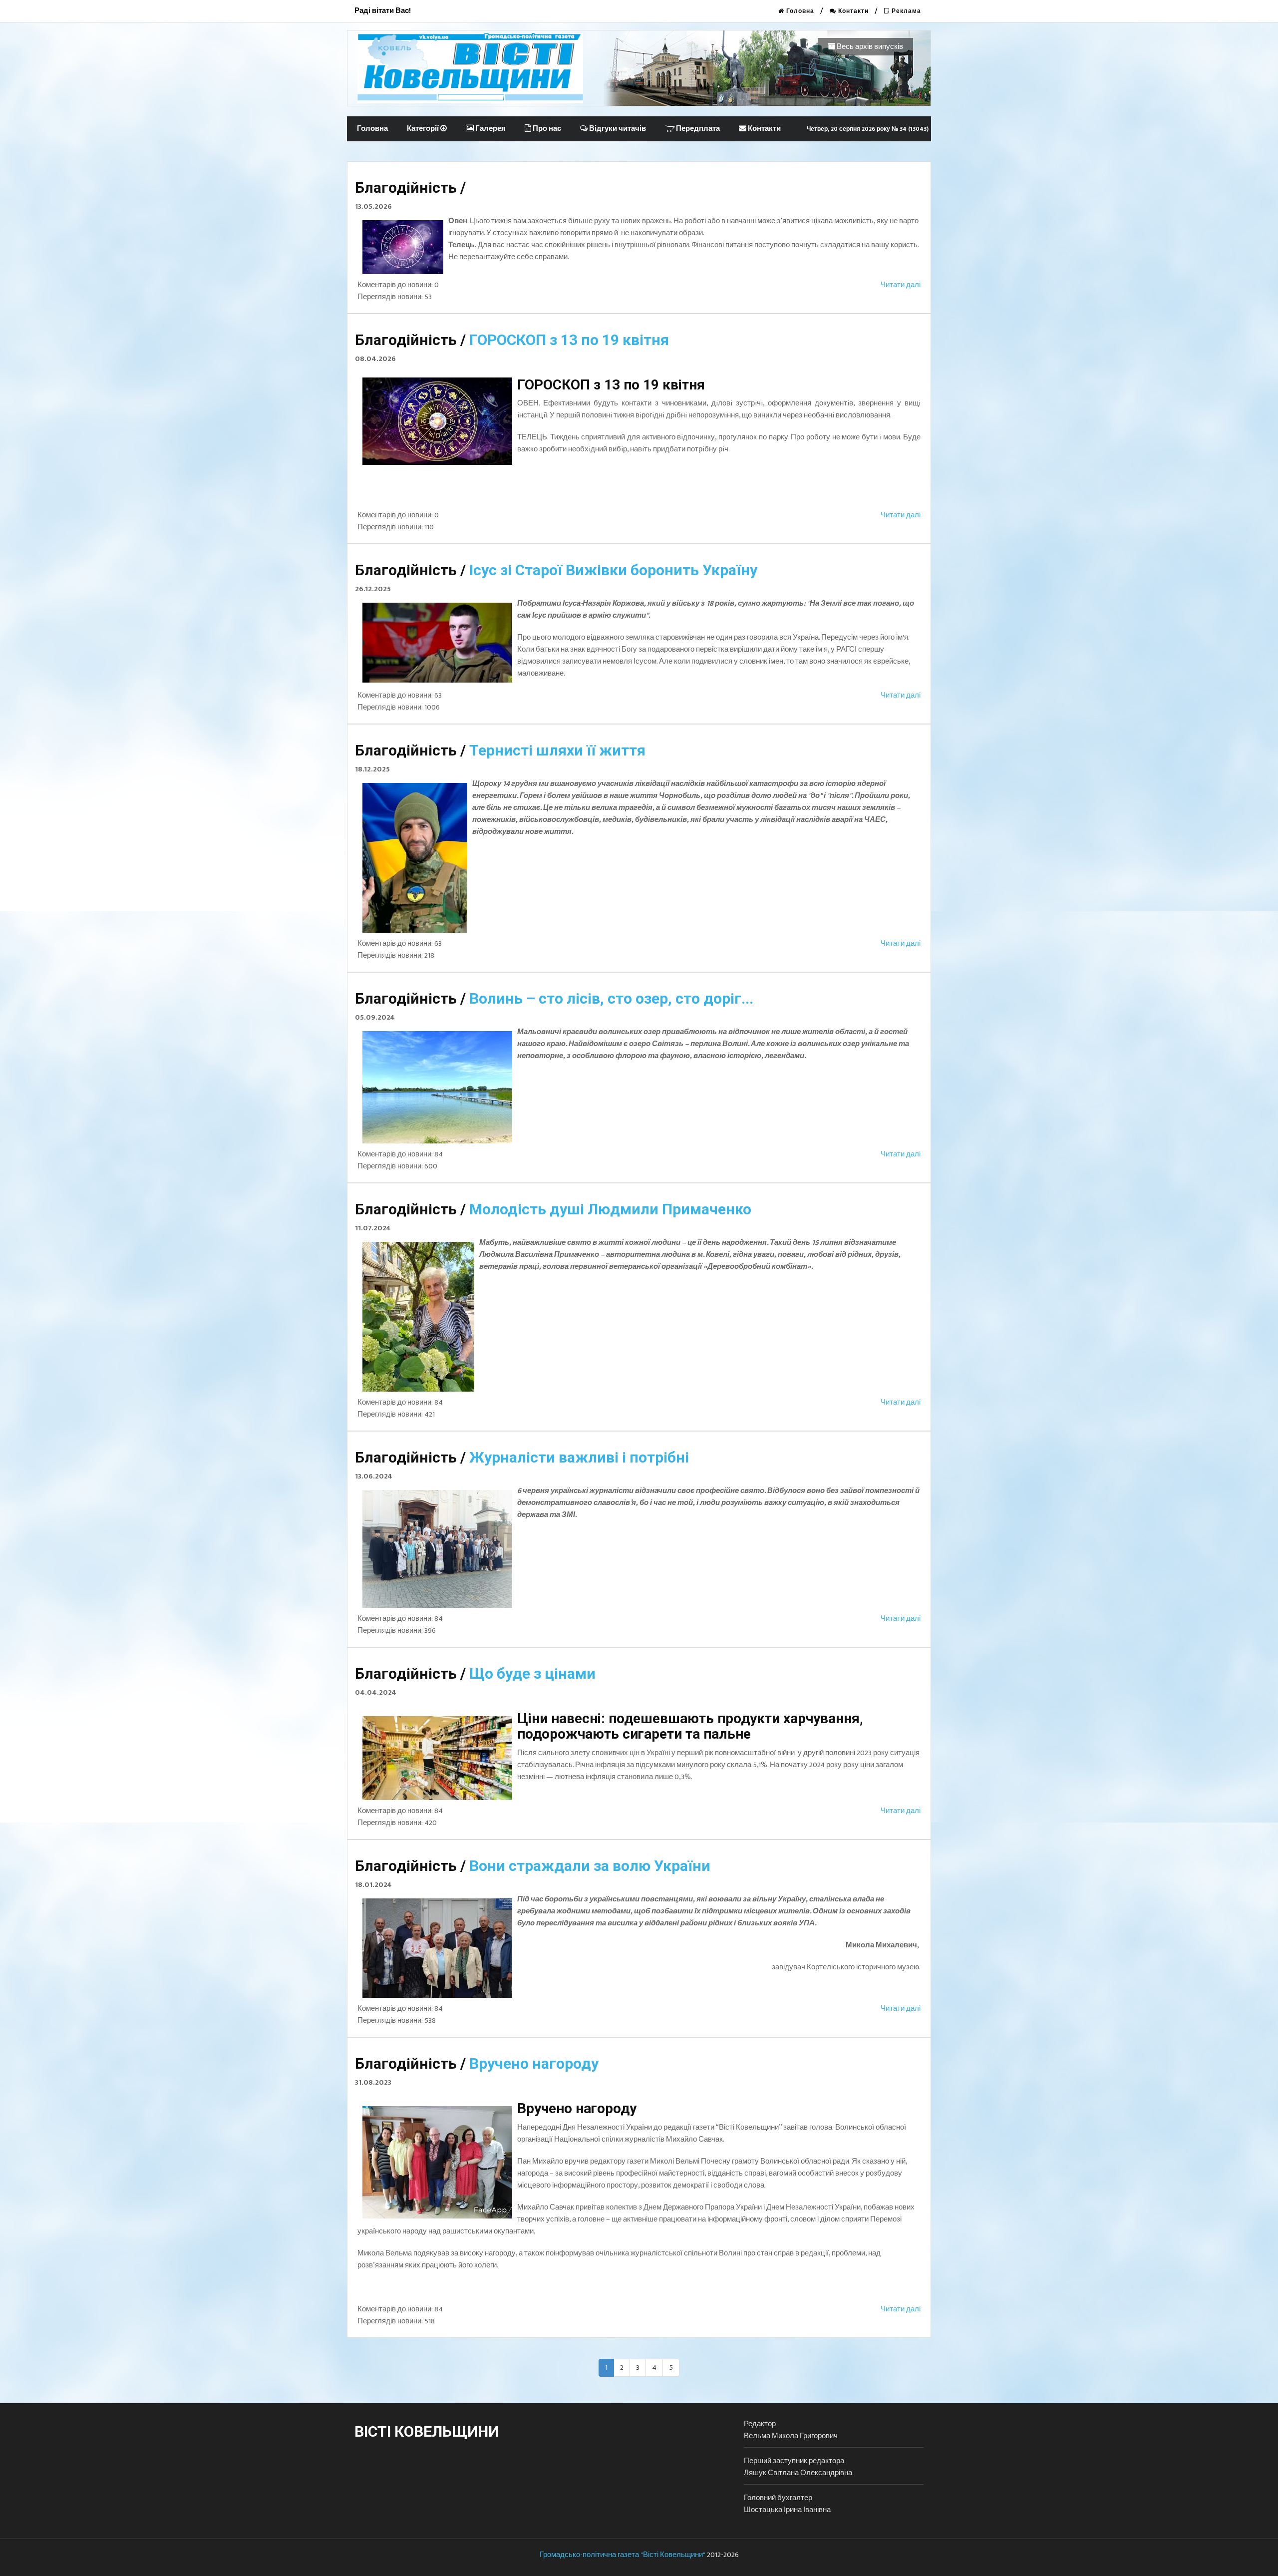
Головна (799, 11)
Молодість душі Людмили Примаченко (610, 1209)
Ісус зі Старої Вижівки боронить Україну (613, 570)
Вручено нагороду (534, 2063)
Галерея (490, 129)
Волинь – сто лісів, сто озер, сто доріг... (611, 998)
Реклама (905, 11)
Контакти (852, 11)
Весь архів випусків (869, 47)
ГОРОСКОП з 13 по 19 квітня (569, 340)
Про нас (546, 129)
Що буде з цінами (532, 1673)
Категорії (424, 129)
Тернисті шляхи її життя (557, 750)
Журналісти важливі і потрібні (579, 1457)
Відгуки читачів (617, 129)
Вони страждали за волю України (590, 1866)
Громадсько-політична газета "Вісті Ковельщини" (623, 2555)
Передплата (697, 129)
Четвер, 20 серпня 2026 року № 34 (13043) (868, 129)
